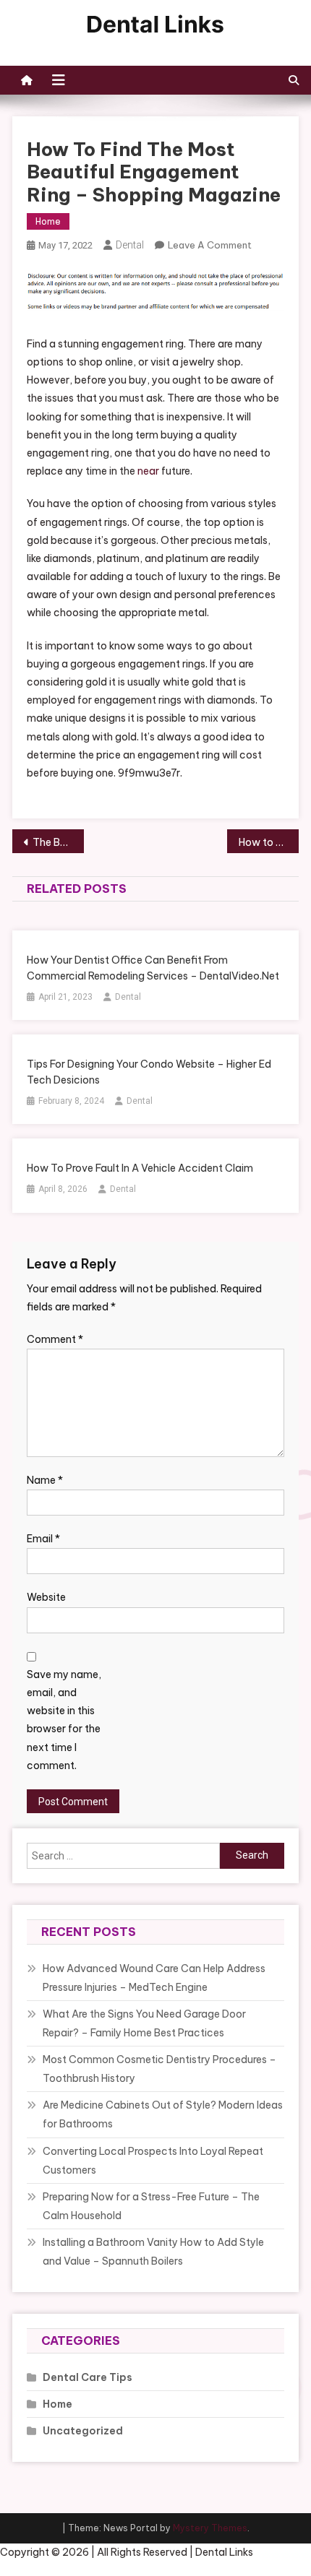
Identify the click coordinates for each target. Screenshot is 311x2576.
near (148, 471)
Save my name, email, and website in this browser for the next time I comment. (64, 1720)
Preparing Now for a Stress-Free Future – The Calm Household (151, 2206)
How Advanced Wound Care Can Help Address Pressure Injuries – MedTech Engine (154, 1978)
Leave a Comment (210, 245)
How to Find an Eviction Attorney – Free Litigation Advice (269, 842)
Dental (130, 245)
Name (45, 1480)
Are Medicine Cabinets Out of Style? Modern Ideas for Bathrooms (163, 2114)
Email (43, 1539)
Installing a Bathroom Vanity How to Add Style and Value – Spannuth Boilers (153, 2252)
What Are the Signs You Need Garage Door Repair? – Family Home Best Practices (144, 2023)
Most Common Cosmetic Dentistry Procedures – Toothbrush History (159, 2069)
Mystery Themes (210, 2528)
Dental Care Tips (88, 2377)
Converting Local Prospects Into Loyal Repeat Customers (153, 2161)
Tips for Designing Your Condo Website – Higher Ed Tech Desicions (149, 1072)
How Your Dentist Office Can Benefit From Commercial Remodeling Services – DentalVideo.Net (153, 968)
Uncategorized (83, 2431)
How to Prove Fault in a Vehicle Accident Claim (140, 1168)
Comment (55, 1339)
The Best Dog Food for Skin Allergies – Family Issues (58, 842)
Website (46, 1597)
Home (48, 221)
